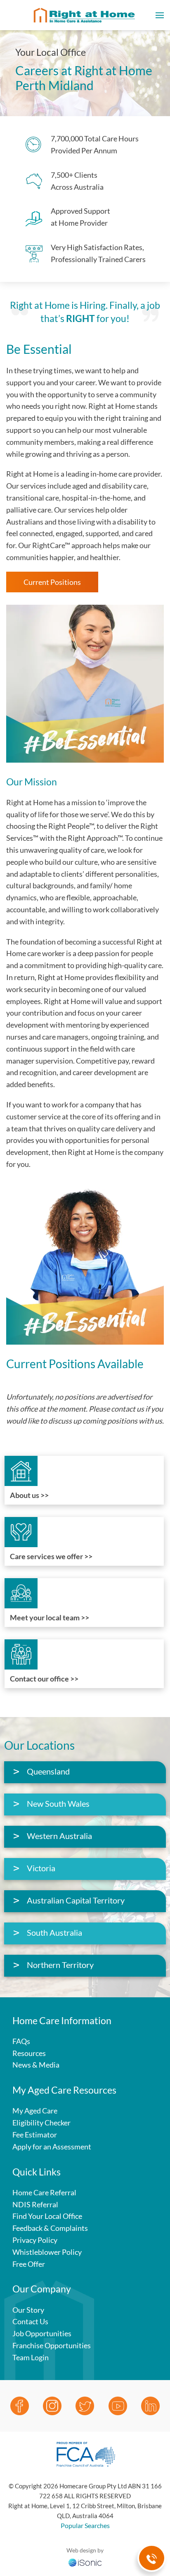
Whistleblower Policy (47, 2252)
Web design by (85, 2550)
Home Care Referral (44, 2192)
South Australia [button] (54, 1932)
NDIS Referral (35, 2204)
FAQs (21, 2041)
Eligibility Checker (41, 2123)
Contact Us (30, 2321)
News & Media (36, 2065)
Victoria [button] (41, 1868)
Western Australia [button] (59, 1836)
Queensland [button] (48, 1771)
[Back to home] (85, 15)
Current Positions (52, 582)
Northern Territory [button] (60, 1965)
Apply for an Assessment (52, 2147)
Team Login (31, 2357)
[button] (160, 15)
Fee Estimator (35, 2135)
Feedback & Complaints (50, 2228)
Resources (29, 2053)
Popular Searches (85, 2525)
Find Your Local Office (47, 2216)
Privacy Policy (35, 2240)
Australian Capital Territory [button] (76, 1900)
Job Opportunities (42, 2333)
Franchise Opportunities (52, 2345)
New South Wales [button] (58, 1803)
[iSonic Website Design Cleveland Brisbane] (85, 2562)
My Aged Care (35, 2111)
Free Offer (29, 2264)
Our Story (28, 2310)
